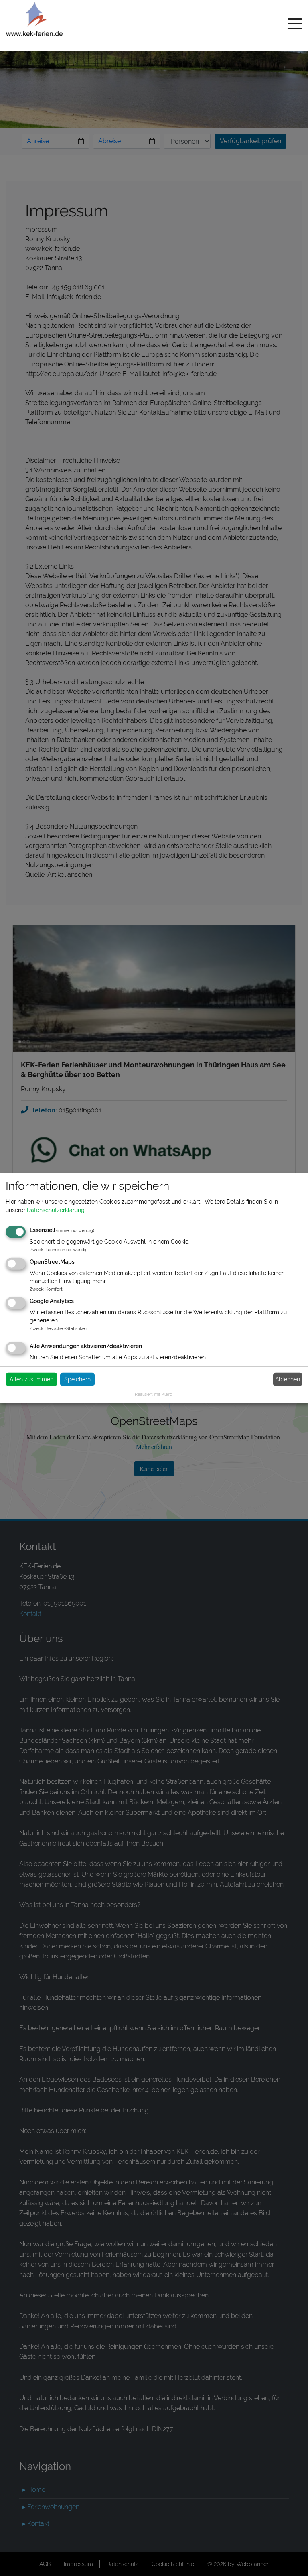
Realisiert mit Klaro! (154, 1394)
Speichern (77, 1379)
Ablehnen (288, 1379)
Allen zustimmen (31, 1379)
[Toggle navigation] (295, 25)
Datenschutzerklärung (56, 1210)
